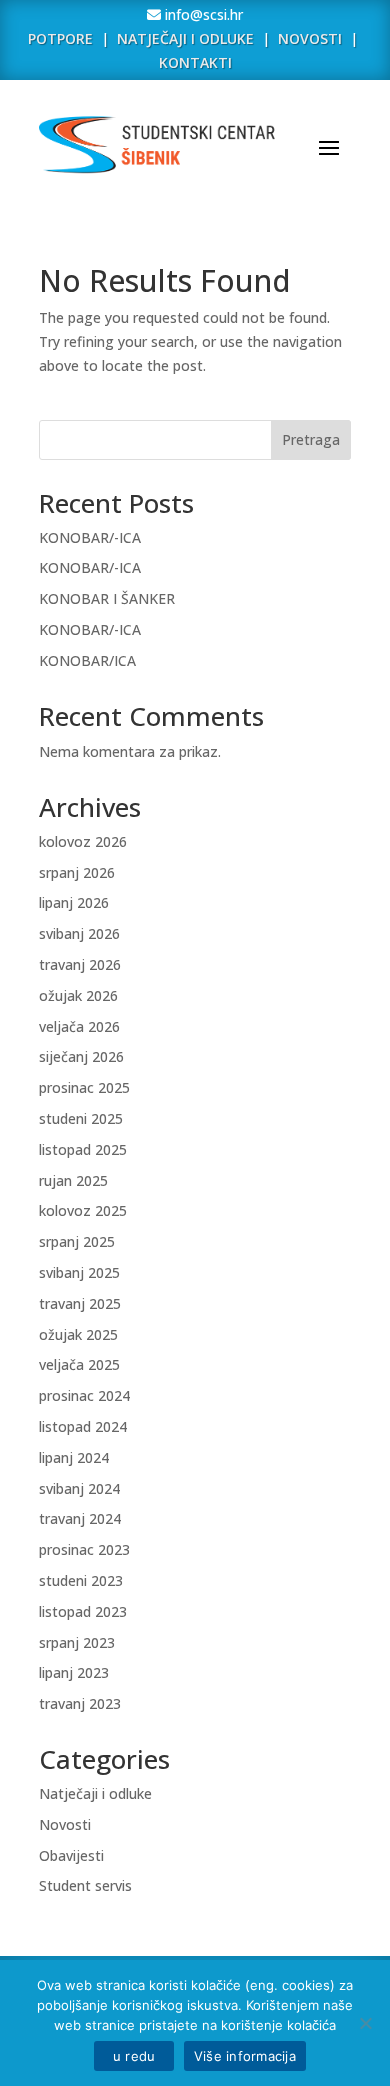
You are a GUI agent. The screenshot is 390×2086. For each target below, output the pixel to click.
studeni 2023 (81, 1580)
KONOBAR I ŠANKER (107, 598)
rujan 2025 (73, 1180)
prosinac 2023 (84, 1549)
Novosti (65, 1824)
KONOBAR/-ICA (90, 537)
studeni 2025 (81, 1118)
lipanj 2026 (74, 902)
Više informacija (245, 2056)
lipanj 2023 (74, 1672)
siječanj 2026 (81, 1056)
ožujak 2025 (78, 1334)
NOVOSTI (312, 38)
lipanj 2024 (74, 1457)
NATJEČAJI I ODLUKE (185, 38)
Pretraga (311, 439)
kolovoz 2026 (83, 841)
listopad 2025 (83, 1149)
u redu (134, 2056)
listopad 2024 (83, 1426)
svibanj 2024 (79, 1488)
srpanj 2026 (77, 872)
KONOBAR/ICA (87, 660)
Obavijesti (71, 1855)
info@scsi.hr (202, 14)
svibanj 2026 (79, 933)
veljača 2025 (79, 1364)
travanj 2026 (80, 964)
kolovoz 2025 (83, 1210)
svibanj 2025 (79, 1272)
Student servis (85, 1885)
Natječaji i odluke (95, 1793)
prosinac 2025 (84, 1087)
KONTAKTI (195, 62)
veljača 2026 (79, 1026)
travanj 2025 (80, 1303)
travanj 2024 (80, 1518)
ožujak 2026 (78, 995)
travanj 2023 (80, 1703)
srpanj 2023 (77, 1642)
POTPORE (60, 38)
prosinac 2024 (84, 1395)
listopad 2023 (83, 1611)
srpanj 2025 (77, 1241)
